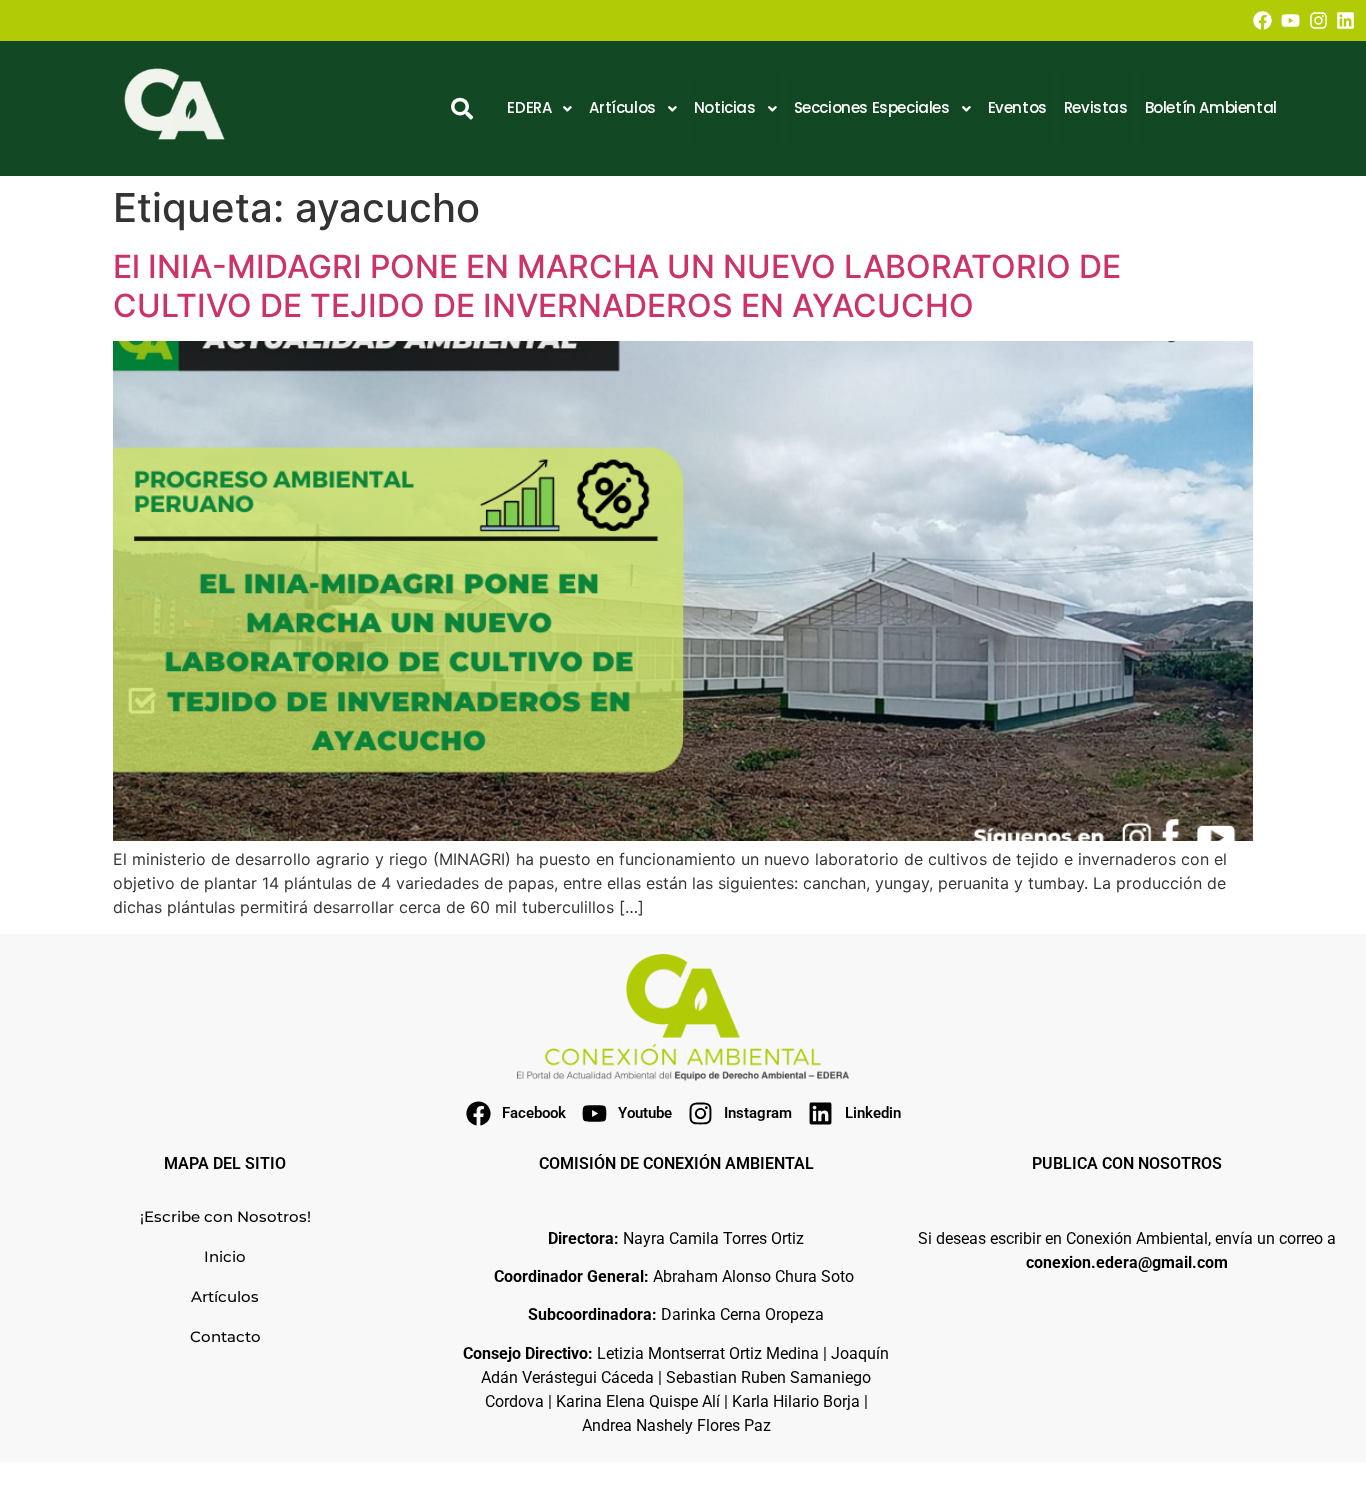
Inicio (225, 1256)
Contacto (225, 1336)
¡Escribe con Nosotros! (225, 1216)
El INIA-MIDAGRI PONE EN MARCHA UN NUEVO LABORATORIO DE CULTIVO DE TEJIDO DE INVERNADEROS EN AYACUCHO (617, 285)
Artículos (225, 1296)
